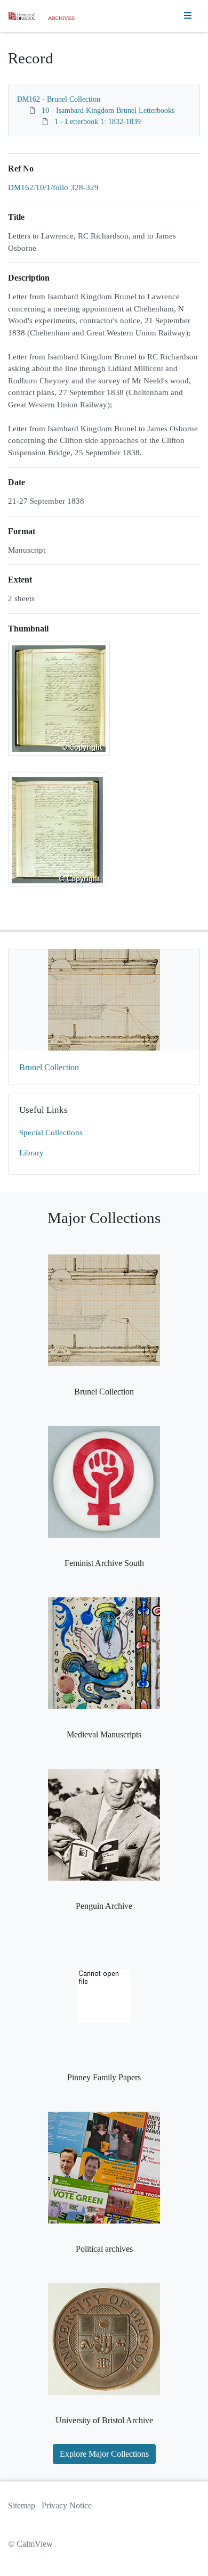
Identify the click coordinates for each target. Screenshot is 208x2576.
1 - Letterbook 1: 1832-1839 (98, 122)
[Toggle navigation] (188, 16)
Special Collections (51, 1133)
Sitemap (22, 2505)
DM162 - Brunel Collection (59, 99)
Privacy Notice (67, 2505)
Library (31, 1153)
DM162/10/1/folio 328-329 (53, 187)
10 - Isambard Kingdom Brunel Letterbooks (108, 110)
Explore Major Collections (104, 2454)
